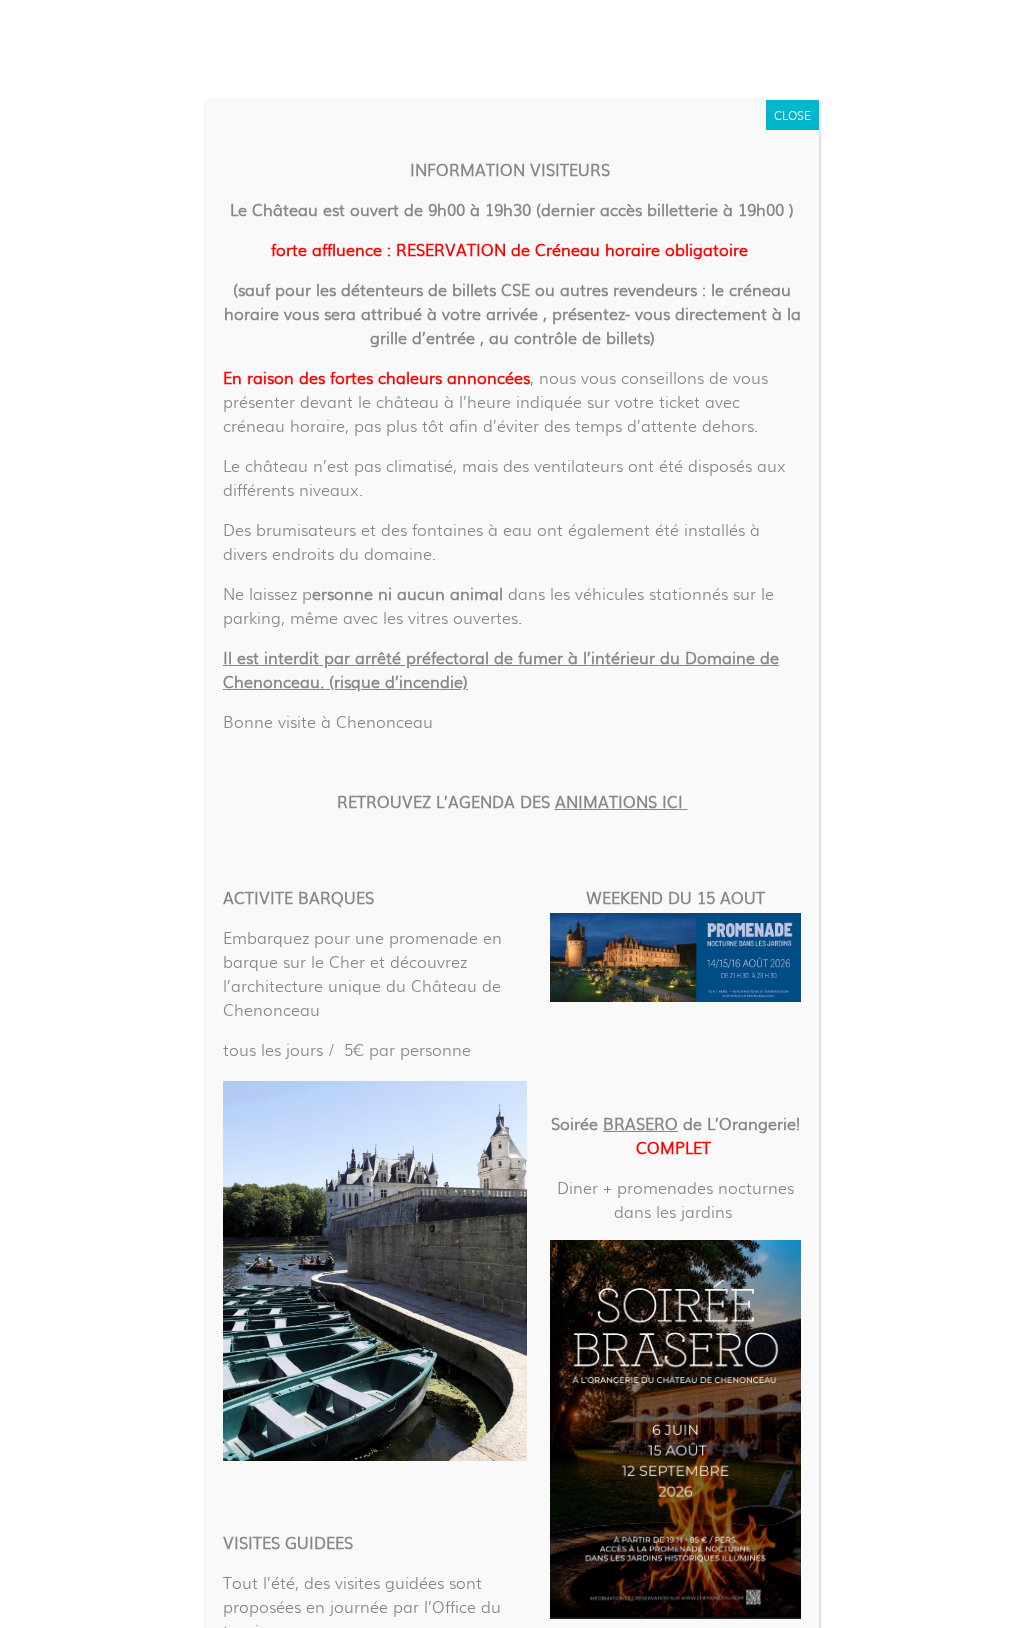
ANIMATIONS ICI (621, 801)
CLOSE (792, 115)
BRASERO (640, 1123)
